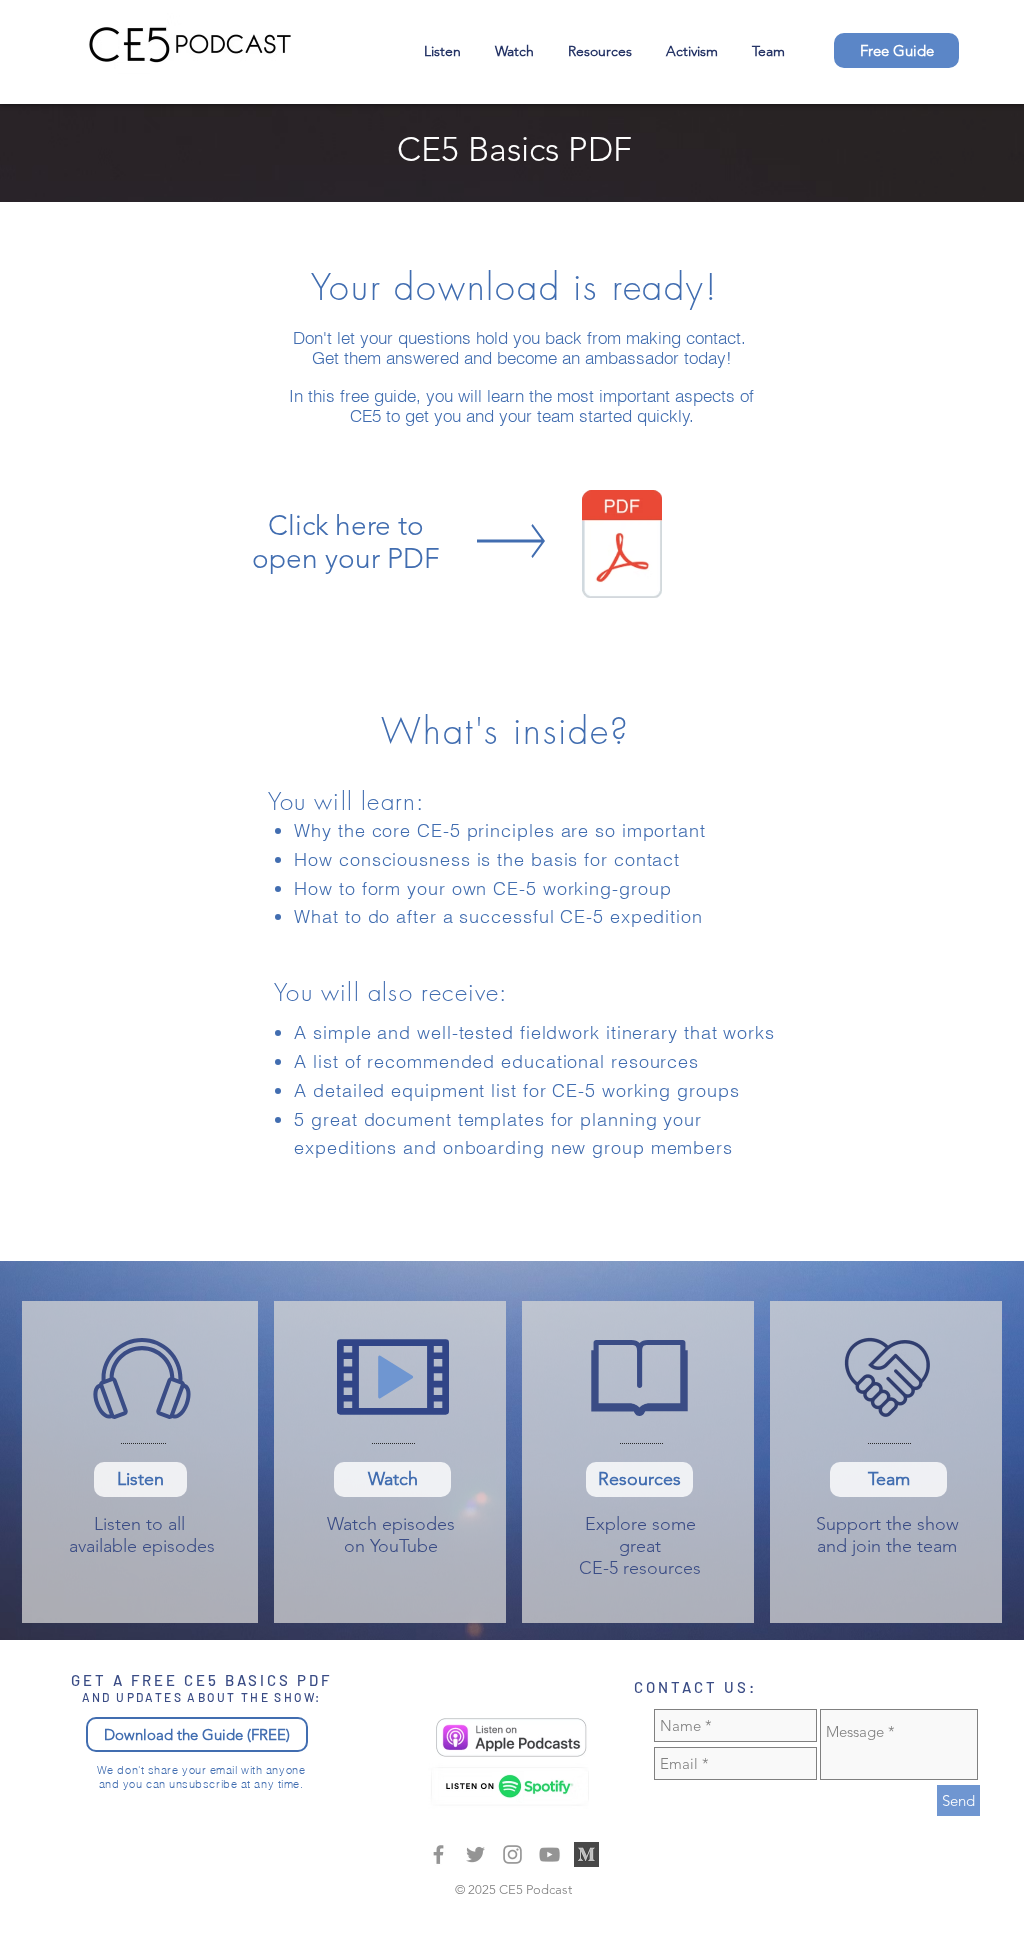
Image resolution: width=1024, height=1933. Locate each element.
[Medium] (438, 1854)
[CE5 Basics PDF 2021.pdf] (622, 546)
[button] (896, 50)
